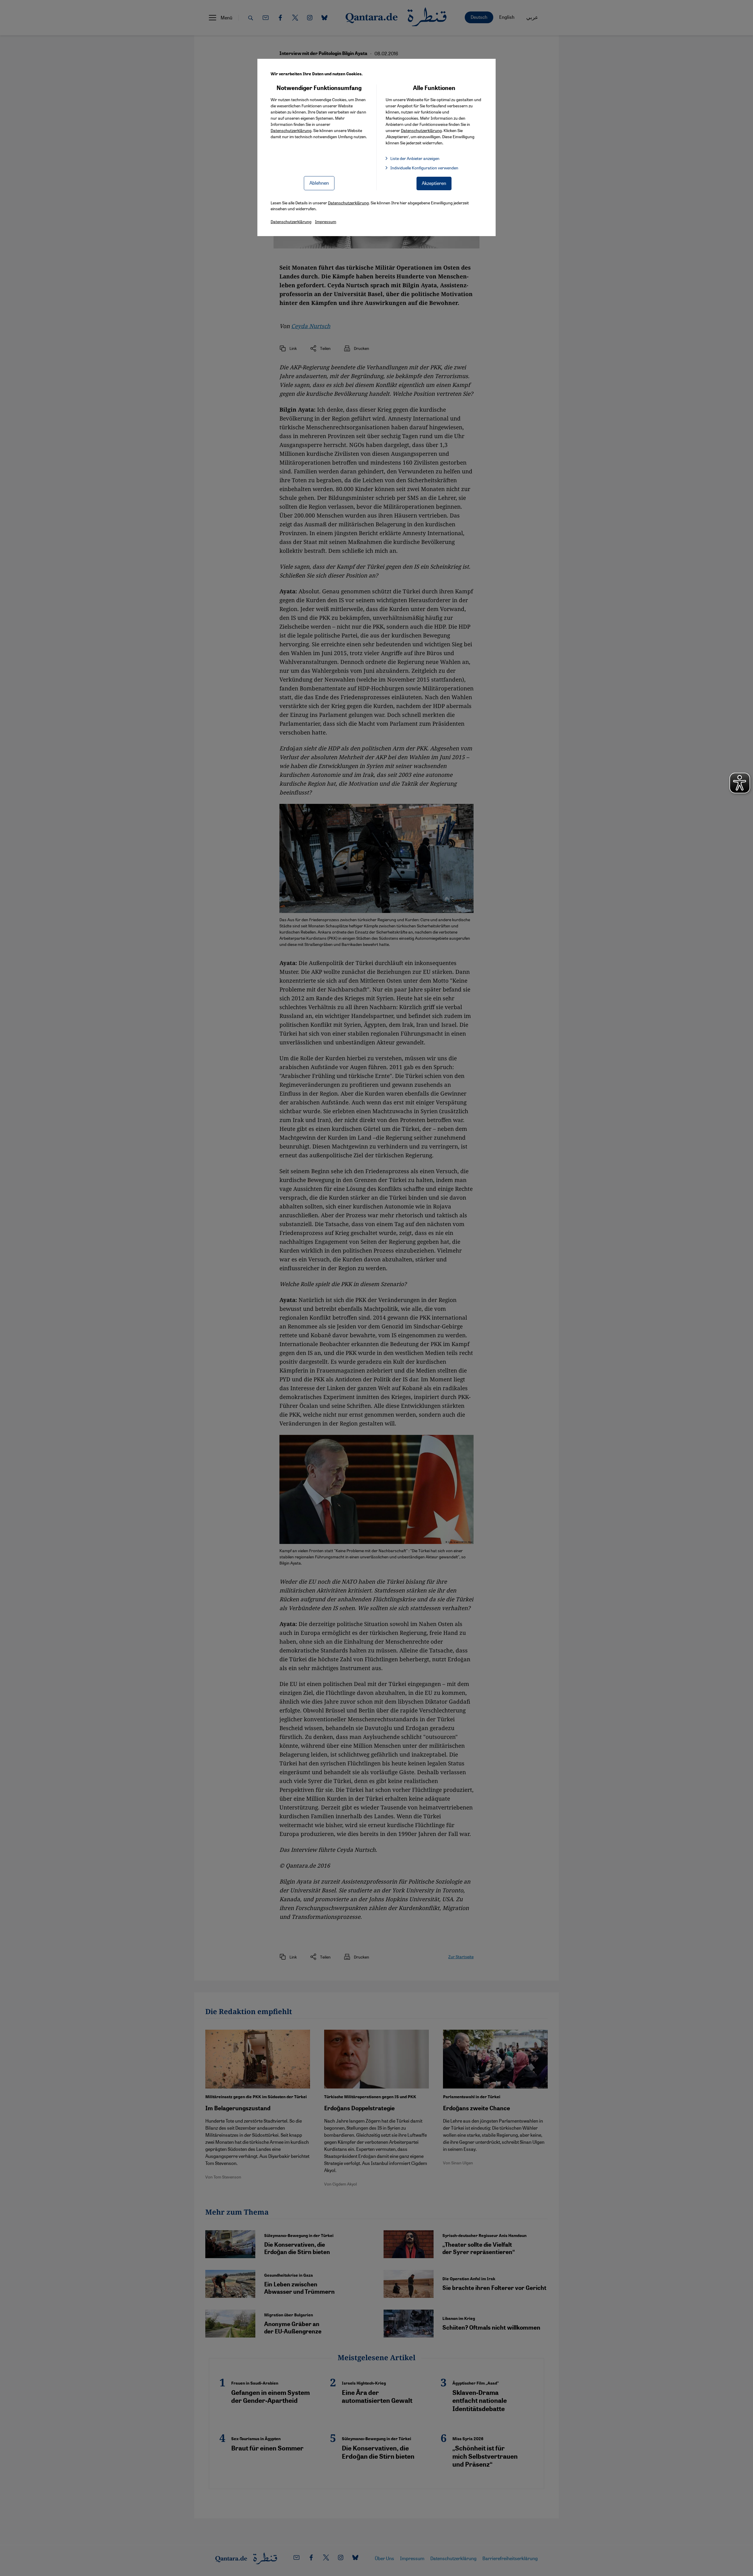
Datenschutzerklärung (291, 130)
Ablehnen (319, 183)
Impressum (326, 221)
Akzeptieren (434, 183)
